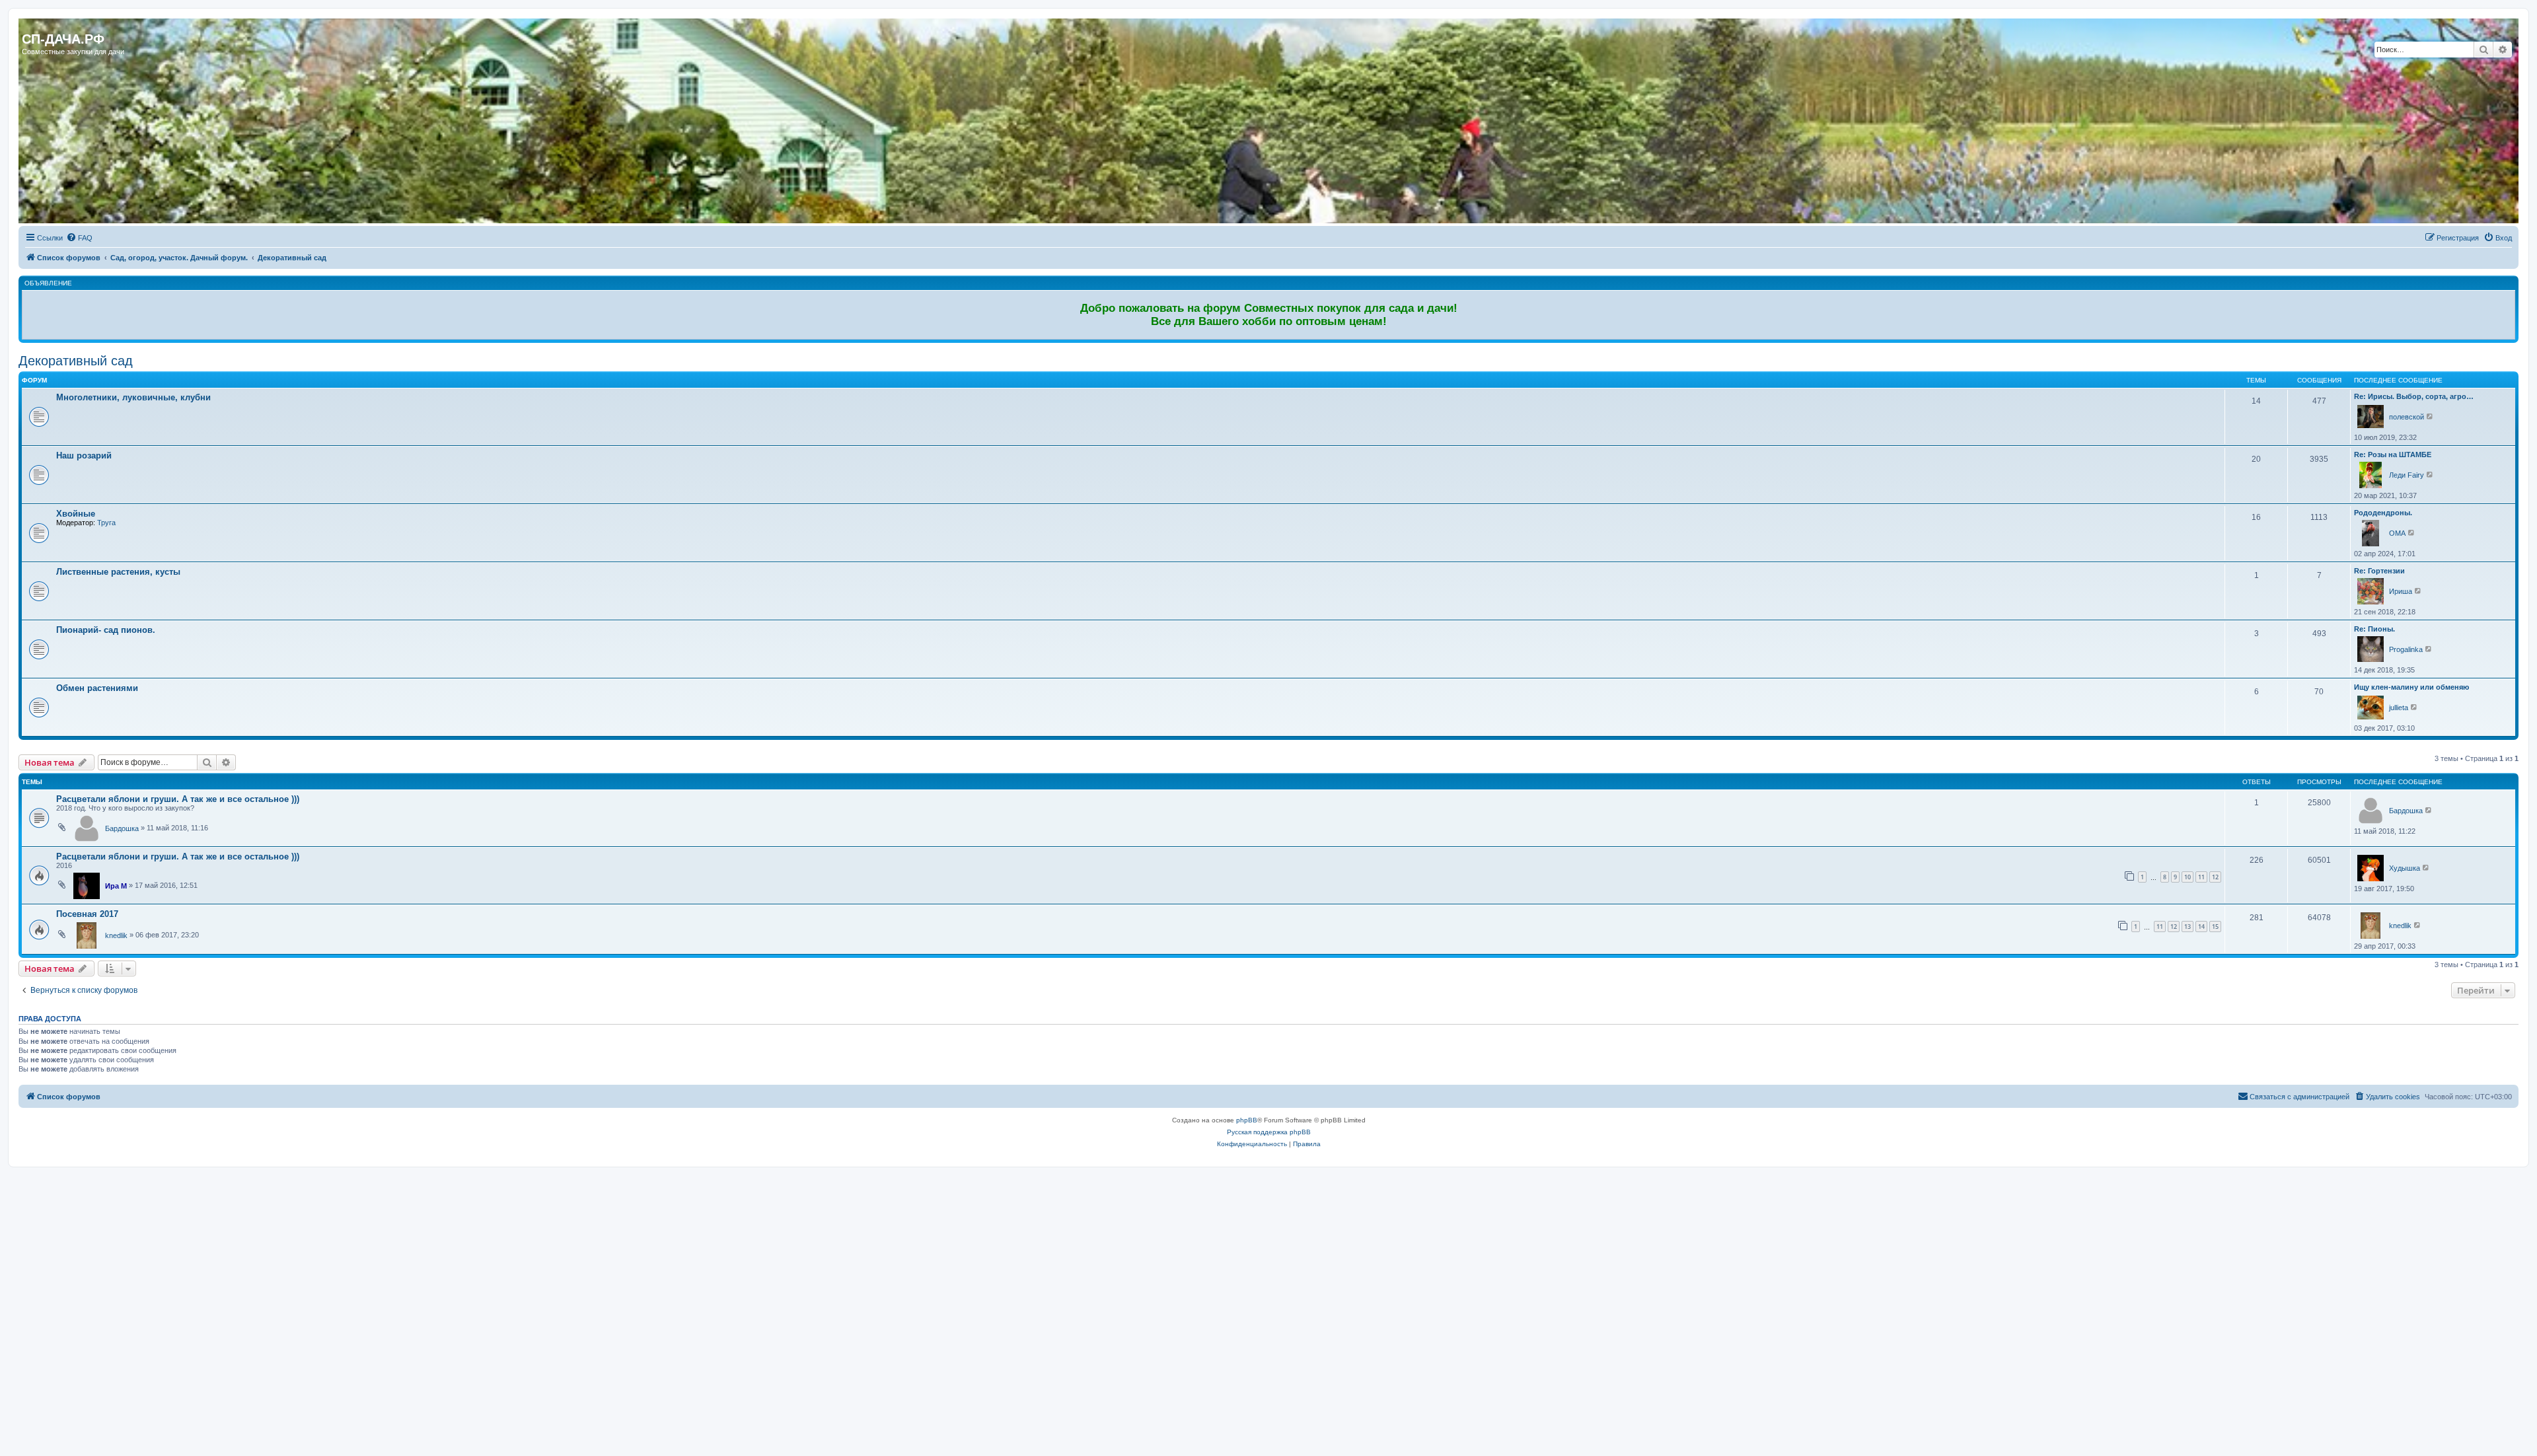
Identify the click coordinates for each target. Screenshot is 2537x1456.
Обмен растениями (97, 688)
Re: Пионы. (2374, 629)
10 (2188, 877)
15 (2215, 927)
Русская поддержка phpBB (1269, 1132)
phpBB (1247, 1120)
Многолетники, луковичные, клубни (133, 397)
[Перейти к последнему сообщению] (2429, 810)
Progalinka (2406, 649)
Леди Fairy (2407, 475)
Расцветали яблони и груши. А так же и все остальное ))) (178, 799)
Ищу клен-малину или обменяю (2411, 687)
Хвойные (76, 514)
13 (2188, 927)
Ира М (116, 886)
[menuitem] (79, 238)
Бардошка (122, 828)
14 (2201, 927)
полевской (2407, 417)
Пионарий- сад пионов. (106, 630)
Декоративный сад (76, 361)
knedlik (116, 935)
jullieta (2399, 708)
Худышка (2405, 868)
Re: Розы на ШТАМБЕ (2393, 455)
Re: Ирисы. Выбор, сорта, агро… (2414, 396)
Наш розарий (84, 455)
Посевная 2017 (87, 914)
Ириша (2401, 591)
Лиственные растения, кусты (118, 572)
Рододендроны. (2383, 513)
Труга (106, 523)
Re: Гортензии (2379, 571)
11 (2201, 877)
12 (2215, 877)
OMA (2397, 533)
